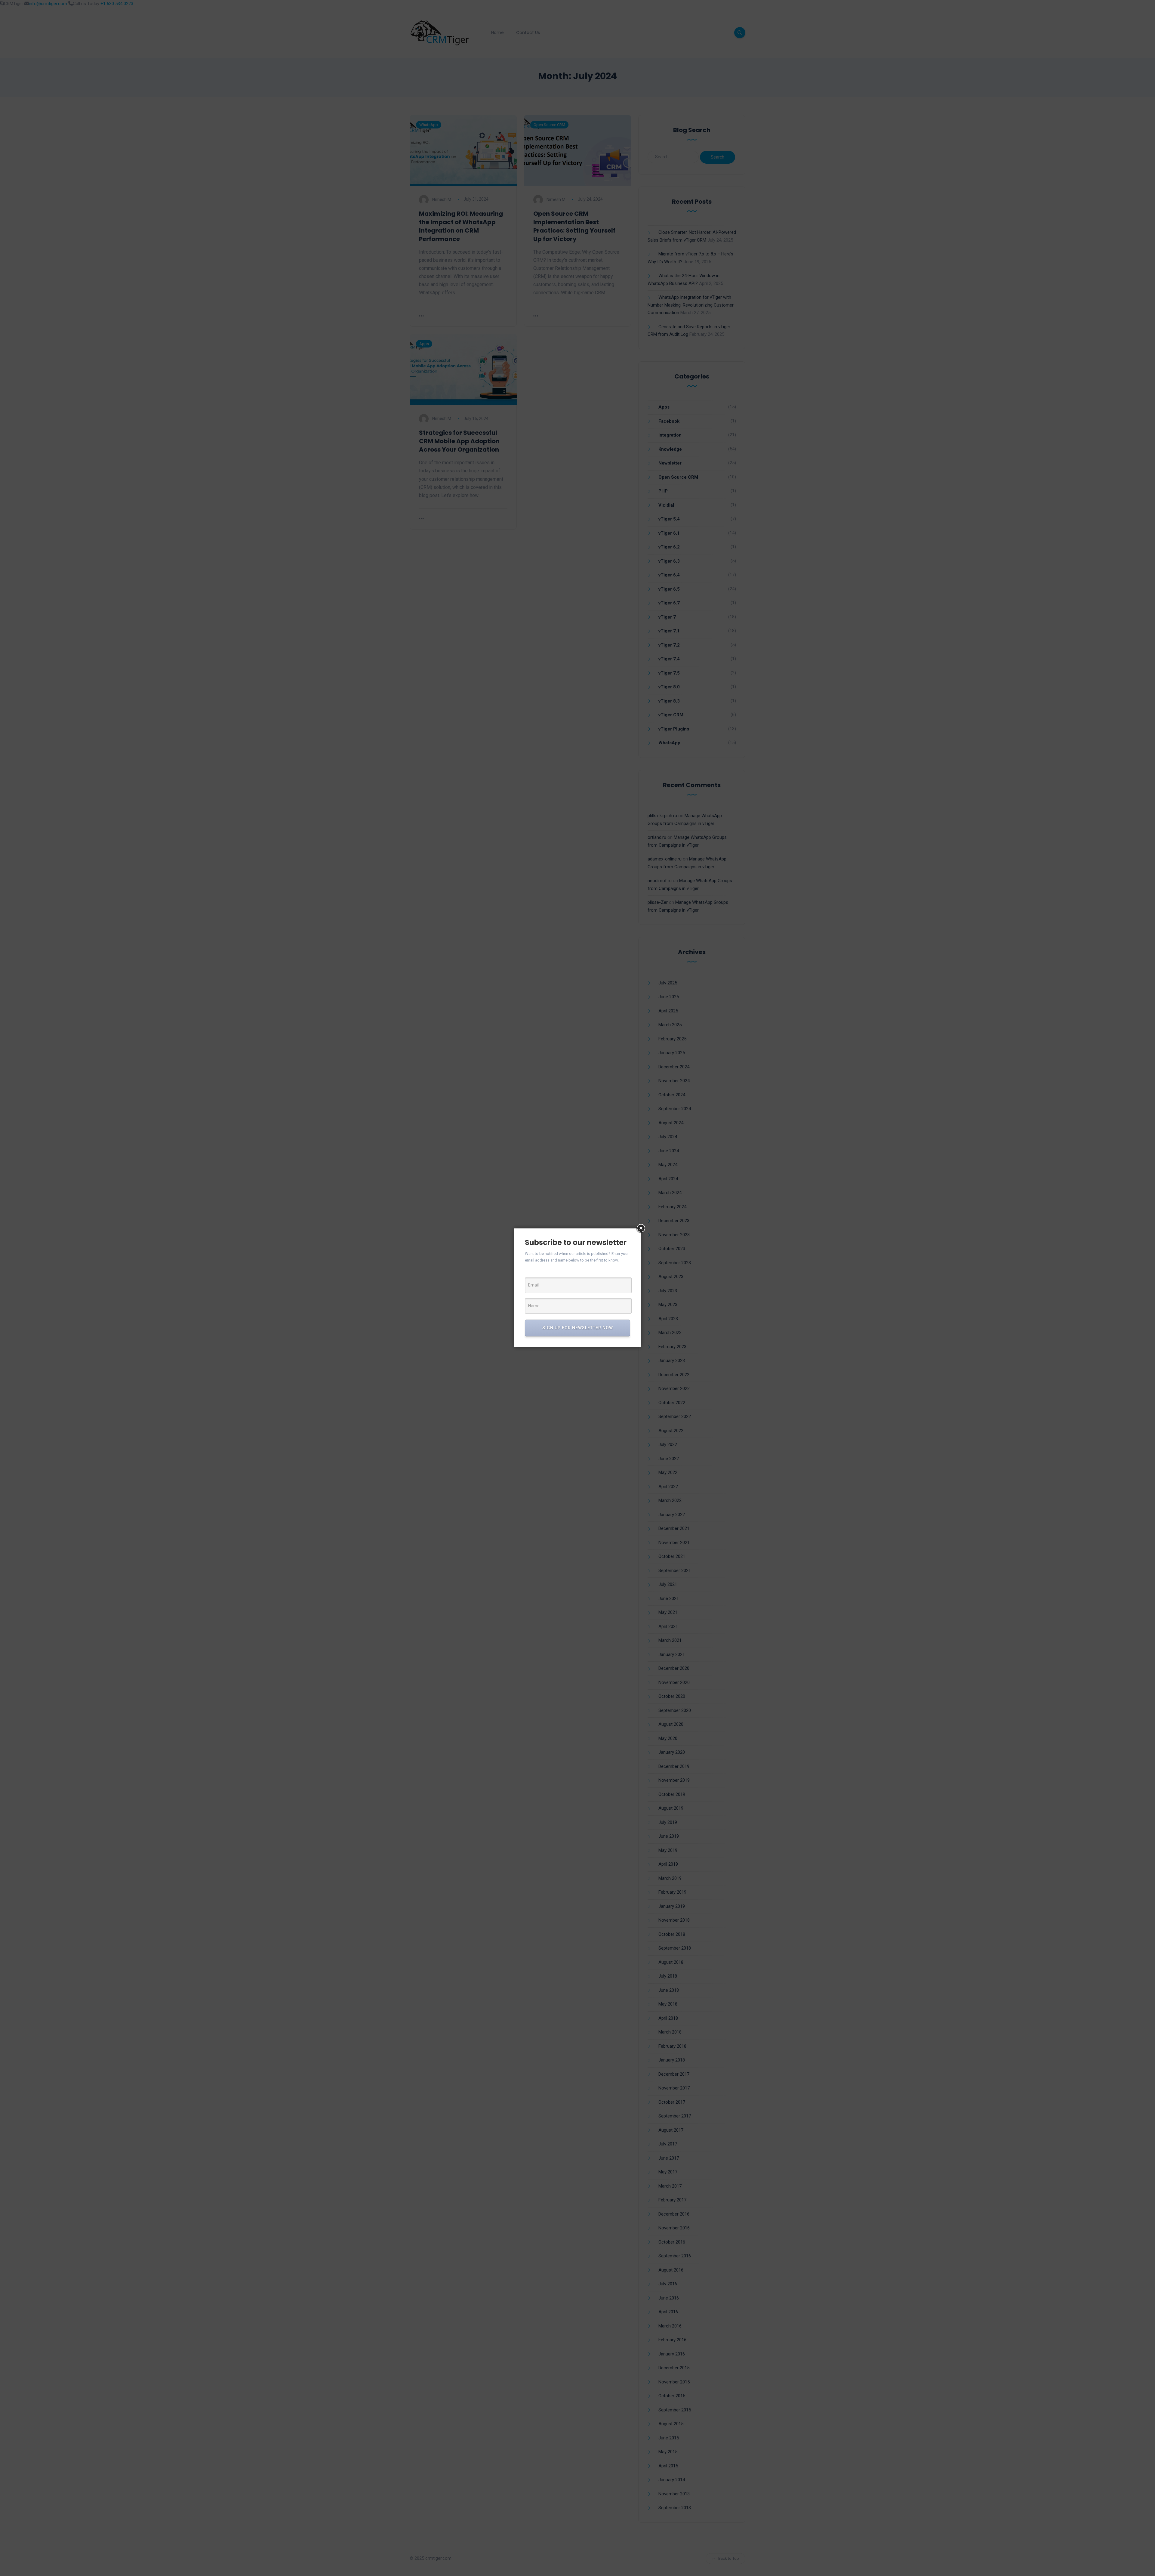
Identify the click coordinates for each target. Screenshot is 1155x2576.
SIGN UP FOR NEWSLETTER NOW (578, 1328)
